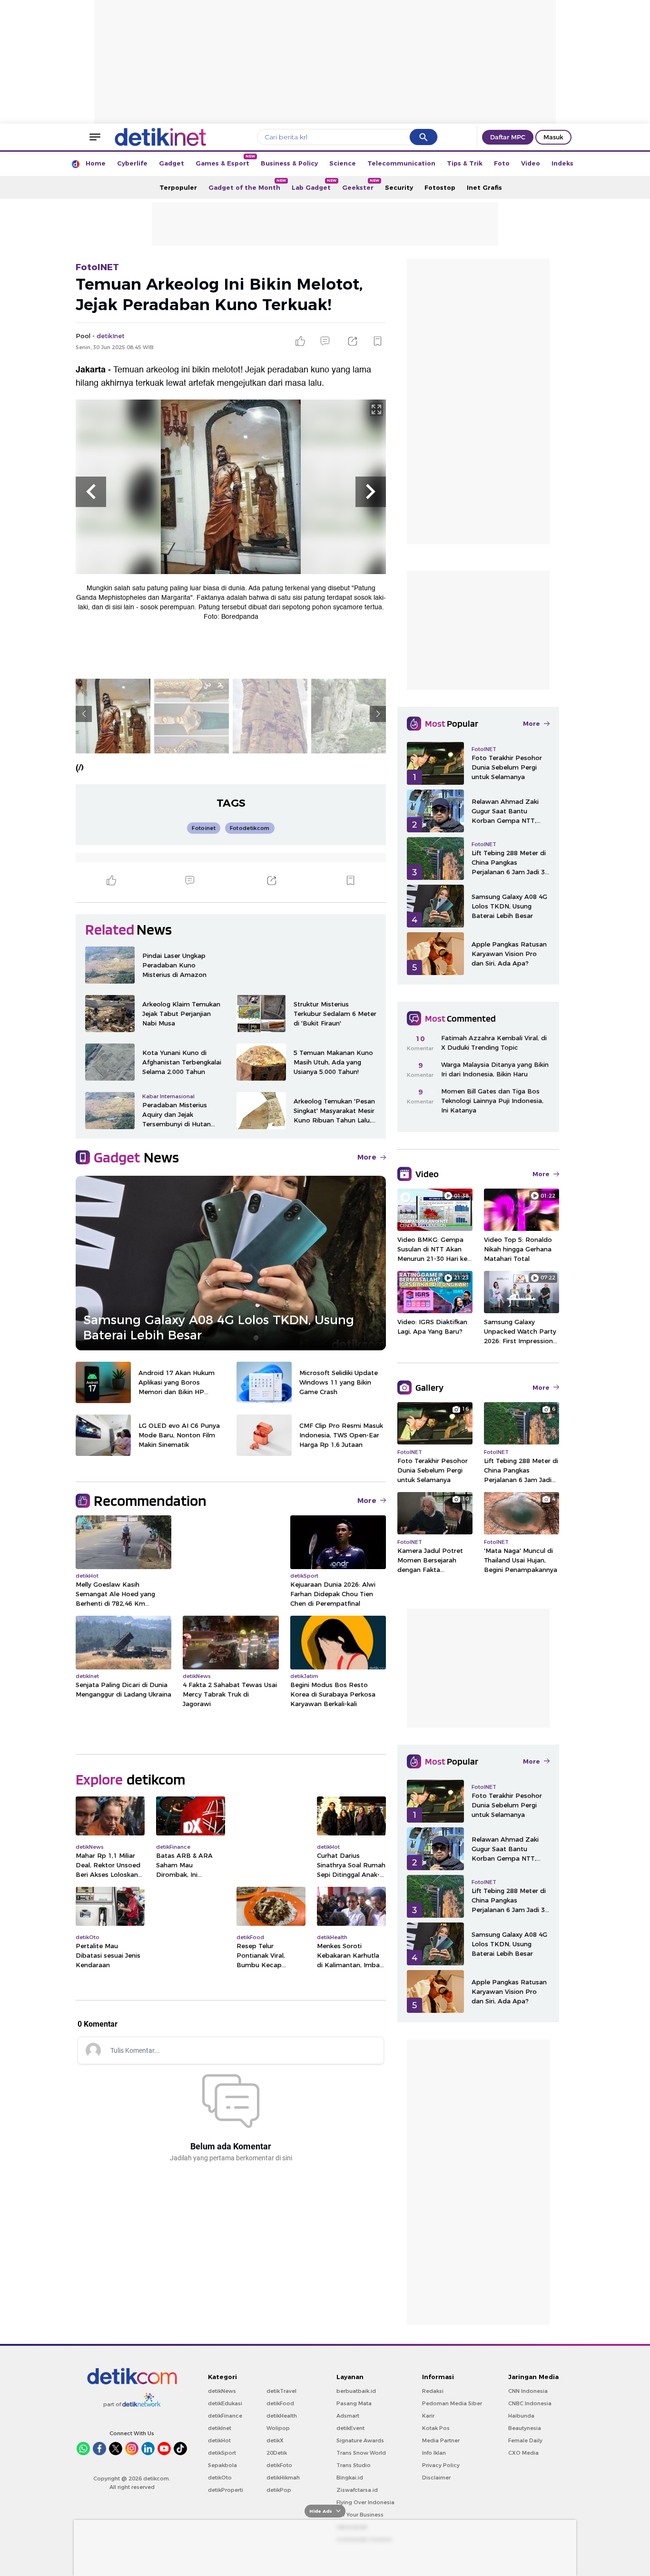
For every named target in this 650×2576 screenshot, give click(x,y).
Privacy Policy (441, 2465)
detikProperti (226, 2490)
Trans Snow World (361, 2453)
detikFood (280, 2403)
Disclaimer (436, 2478)
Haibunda (521, 2416)
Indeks (562, 163)
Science (343, 163)
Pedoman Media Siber (452, 2403)
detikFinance (225, 2416)
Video (531, 163)
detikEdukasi (225, 2403)
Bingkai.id (350, 2478)
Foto (502, 163)
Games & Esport (225, 161)
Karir (428, 2416)
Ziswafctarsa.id (357, 2490)
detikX (275, 2440)
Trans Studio (354, 2465)
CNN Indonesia (528, 2391)
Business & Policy (289, 163)
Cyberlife (132, 163)
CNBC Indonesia (530, 2403)
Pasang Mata (354, 2403)
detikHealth (282, 2416)
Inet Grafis (484, 187)
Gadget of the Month (247, 185)
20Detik (277, 2453)
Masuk (553, 137)
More (367, 1157)
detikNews (222, 2391)
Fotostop (440, 187)
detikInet (220, 2428)
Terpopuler (178, 187)
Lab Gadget (314, 185)
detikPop (279, 2490)
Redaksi (433, 2391)
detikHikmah (283, 2478)
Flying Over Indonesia (365, 2502)
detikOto (220, 2478)
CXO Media (523, 2453)
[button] (91, 492)
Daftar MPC (508, 137)
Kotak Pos (436, 2428)
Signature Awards (360, 2440)
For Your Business (360, 2515)
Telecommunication (401, 163)
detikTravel (281, 2391)
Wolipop (278, 2428)
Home (96, 163)
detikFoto (279, 2465)
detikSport (222, 2453)
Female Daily (525, 2440)
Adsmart (348, 2416)
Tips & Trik (465, 163)
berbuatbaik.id (356, 2391)
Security (399, 187)
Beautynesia (525, 2428)
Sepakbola (222, 2465)
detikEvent (350, 2428)
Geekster (361, 185)
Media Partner (441, 2440)
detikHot (219, 2440)
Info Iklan (434, 2453)
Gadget (172, 163)
